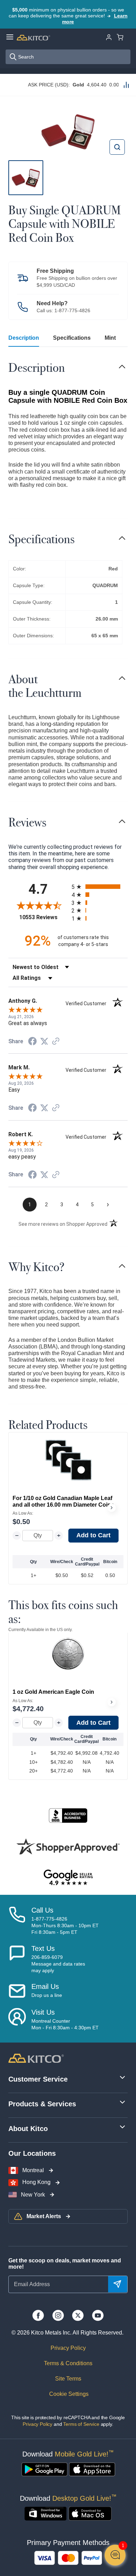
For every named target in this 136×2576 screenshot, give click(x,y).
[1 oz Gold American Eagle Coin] (68, 1654)
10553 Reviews (44, 917)
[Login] (109, 37)
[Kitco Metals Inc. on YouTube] (98, 2315)
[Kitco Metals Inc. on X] (78, 2315)
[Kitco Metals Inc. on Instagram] (58, 2315)
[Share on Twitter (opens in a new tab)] (44, 1041)
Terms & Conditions (68, 2363)
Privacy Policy (68, 2348)
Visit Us (43, 2012)
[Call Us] (17, 1921)
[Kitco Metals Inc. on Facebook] (38, 2315)
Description (24, 338)
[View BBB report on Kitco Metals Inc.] (68, 1816)
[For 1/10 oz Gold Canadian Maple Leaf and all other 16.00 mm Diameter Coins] (68, 1460)
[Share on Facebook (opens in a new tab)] (32, 1042)
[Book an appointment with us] (17, 2020)
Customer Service (38, 2079)
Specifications (72, 338)
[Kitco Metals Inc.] (36, 2058)
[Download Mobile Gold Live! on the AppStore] (92, 2469)
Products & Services (42, 2104)
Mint (110, 338)
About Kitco (28, 2129)
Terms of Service (81, 2424)
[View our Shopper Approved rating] (68, 1846)
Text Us (43, 1948)
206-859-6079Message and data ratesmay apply (58, 1964)
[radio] (100, 887)
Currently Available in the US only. (40, 1630)
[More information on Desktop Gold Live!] (46, 2514)
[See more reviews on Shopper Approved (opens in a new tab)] (56, 1042)
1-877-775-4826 (72, 310)
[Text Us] (17, 1959)
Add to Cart (93, 1535)
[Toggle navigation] (122, 367)
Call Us (42, 1910)
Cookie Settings (68, 2394)
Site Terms (68, 2379)
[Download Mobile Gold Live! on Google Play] (44, 2469)
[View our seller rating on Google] (68, 1878)
